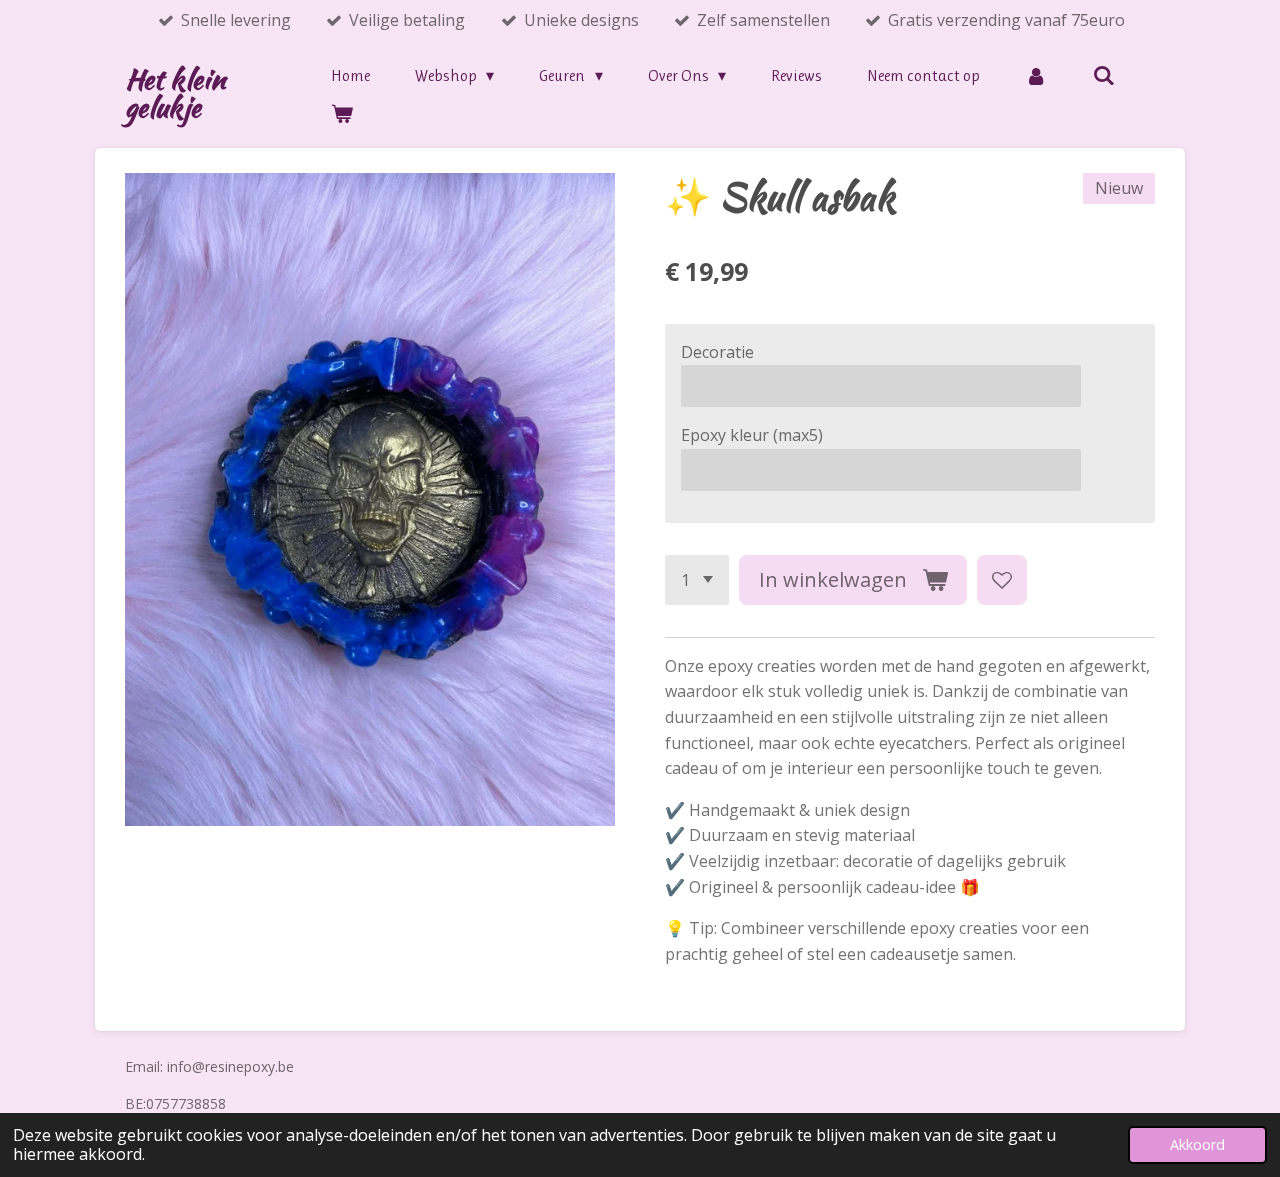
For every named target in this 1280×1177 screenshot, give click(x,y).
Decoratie (717, 352)
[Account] (1036, 76)
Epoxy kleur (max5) (752, 435)
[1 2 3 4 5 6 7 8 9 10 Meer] (697, 580)
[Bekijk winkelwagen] (342, 114)
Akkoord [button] (1197, 1144)
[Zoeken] (1103, 76)
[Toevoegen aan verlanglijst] (1002, 580)
